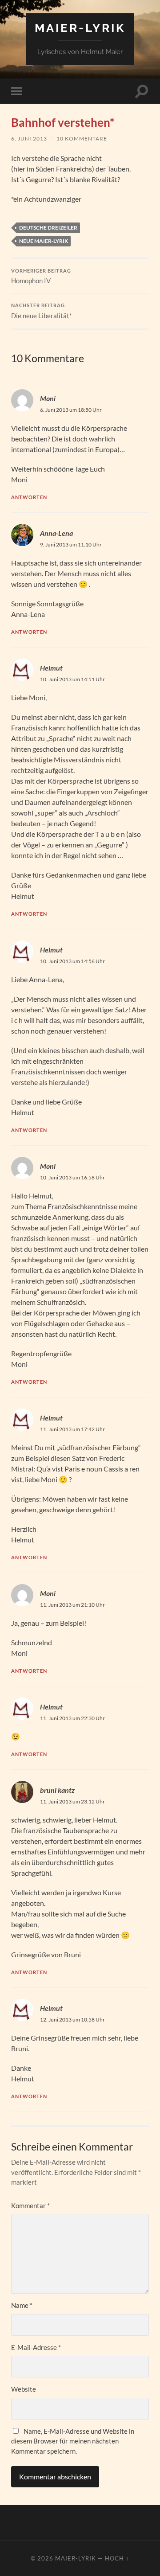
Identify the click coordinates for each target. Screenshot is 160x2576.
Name (22, 2305)
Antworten (29, 497)
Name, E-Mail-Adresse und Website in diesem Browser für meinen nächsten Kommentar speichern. (73, 2441)
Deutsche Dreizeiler (48, 228)
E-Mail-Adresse (36, 2347)
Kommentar (30, 2205)
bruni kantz (57, 1790)
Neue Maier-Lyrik (44, 241)
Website (24, 2389)
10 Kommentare (82, 139)
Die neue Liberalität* (42, 311)
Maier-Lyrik (80, 28)
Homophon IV (41, 277)
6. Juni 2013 (29, 139)
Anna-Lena (56, 533)
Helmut (51, 668)
